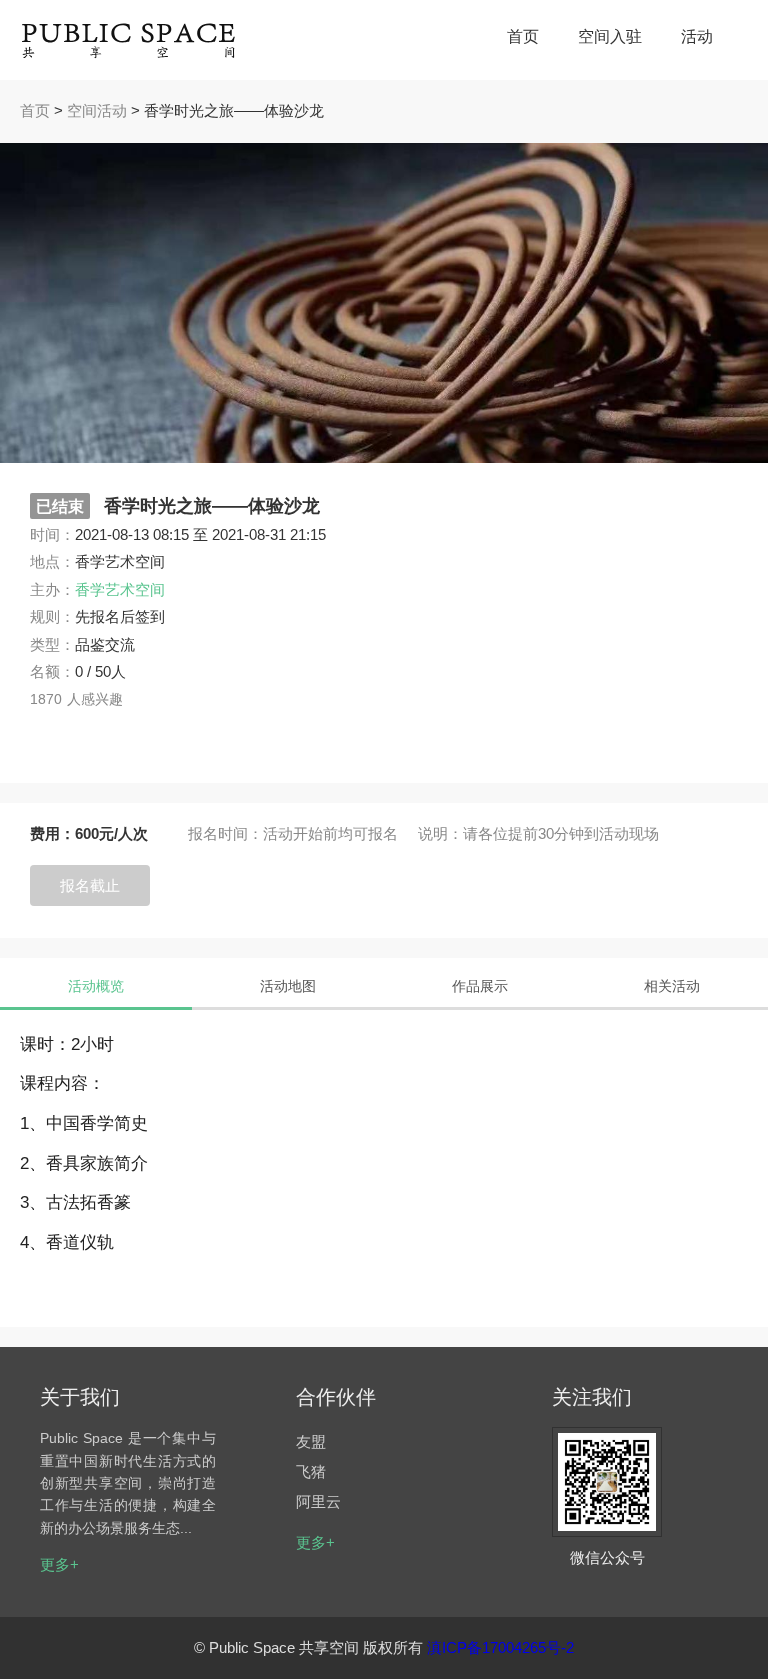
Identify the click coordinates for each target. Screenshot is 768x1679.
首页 (523, 36)
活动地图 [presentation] (288, 986)
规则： (52, 616)
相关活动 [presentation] (672, 986)
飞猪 (311, 1471)
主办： (52, 589)
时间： (52, 534)
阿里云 (318, 1501)
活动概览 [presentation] (96, 986)
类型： (52, 644)
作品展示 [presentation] (480, 986)
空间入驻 (610, 36)
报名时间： (225, 833)
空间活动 (97, 110)
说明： (440, 833)
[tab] (96, 986)
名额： (52, 671)
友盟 (311, 1441)
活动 (697, 36)
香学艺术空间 (120, 589)
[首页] (130, 40)
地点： (52, 561)
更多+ (59, 1564)
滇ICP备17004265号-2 (500, 1647)
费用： (52, 833)
